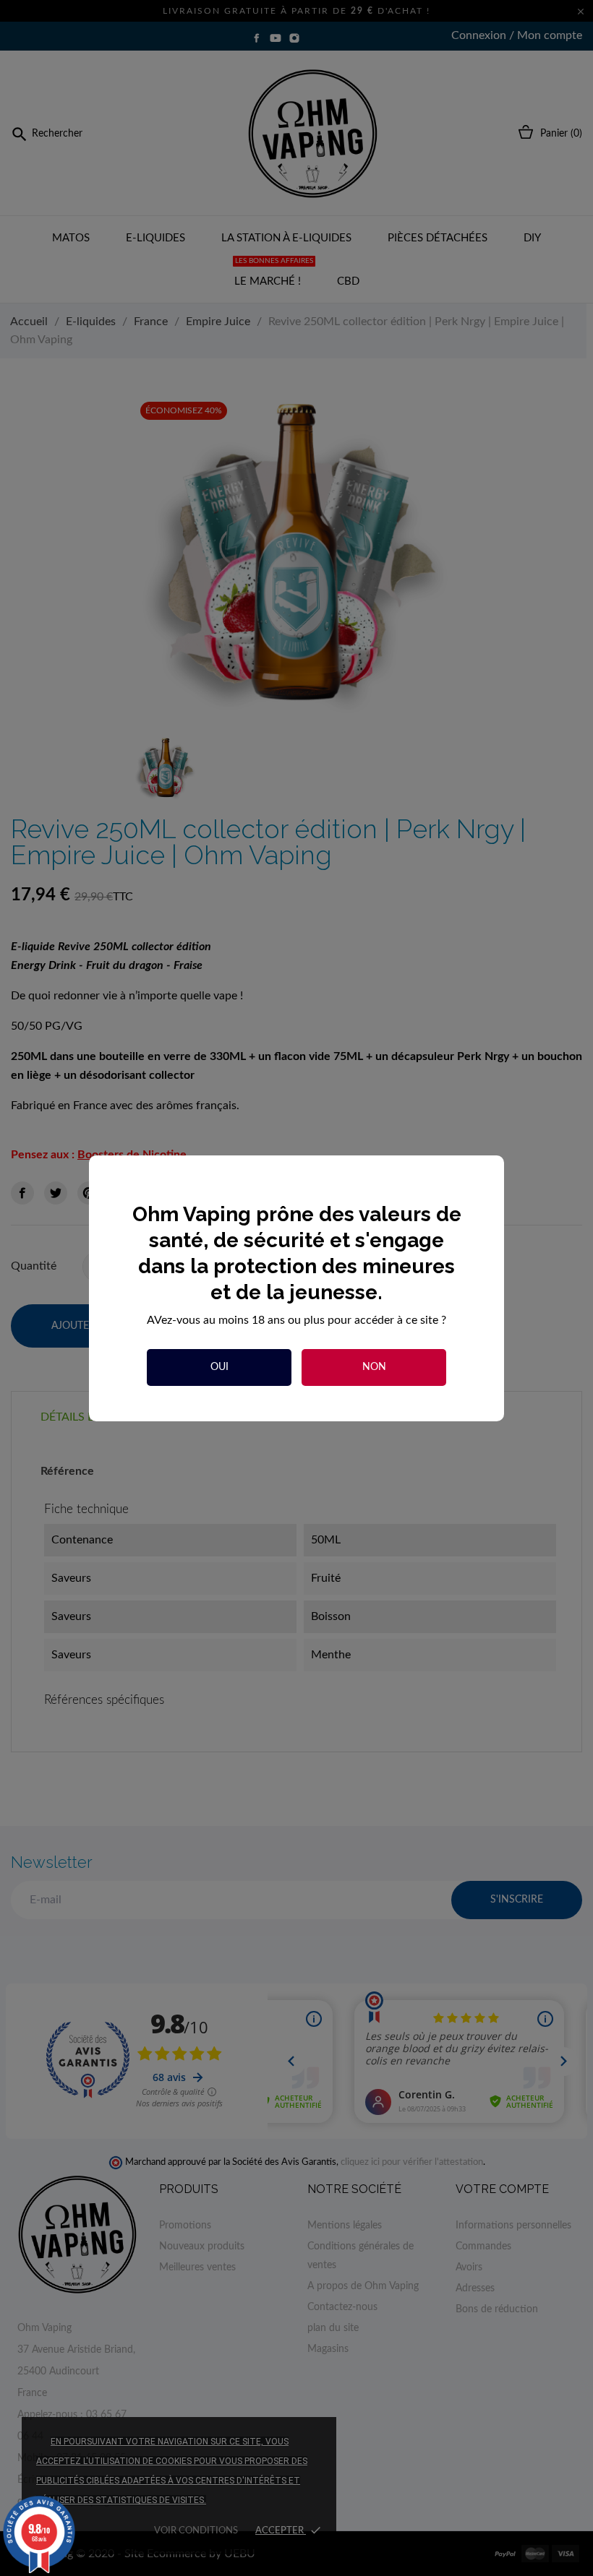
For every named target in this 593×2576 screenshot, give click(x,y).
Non (374, 1367)
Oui (219, 1367)
